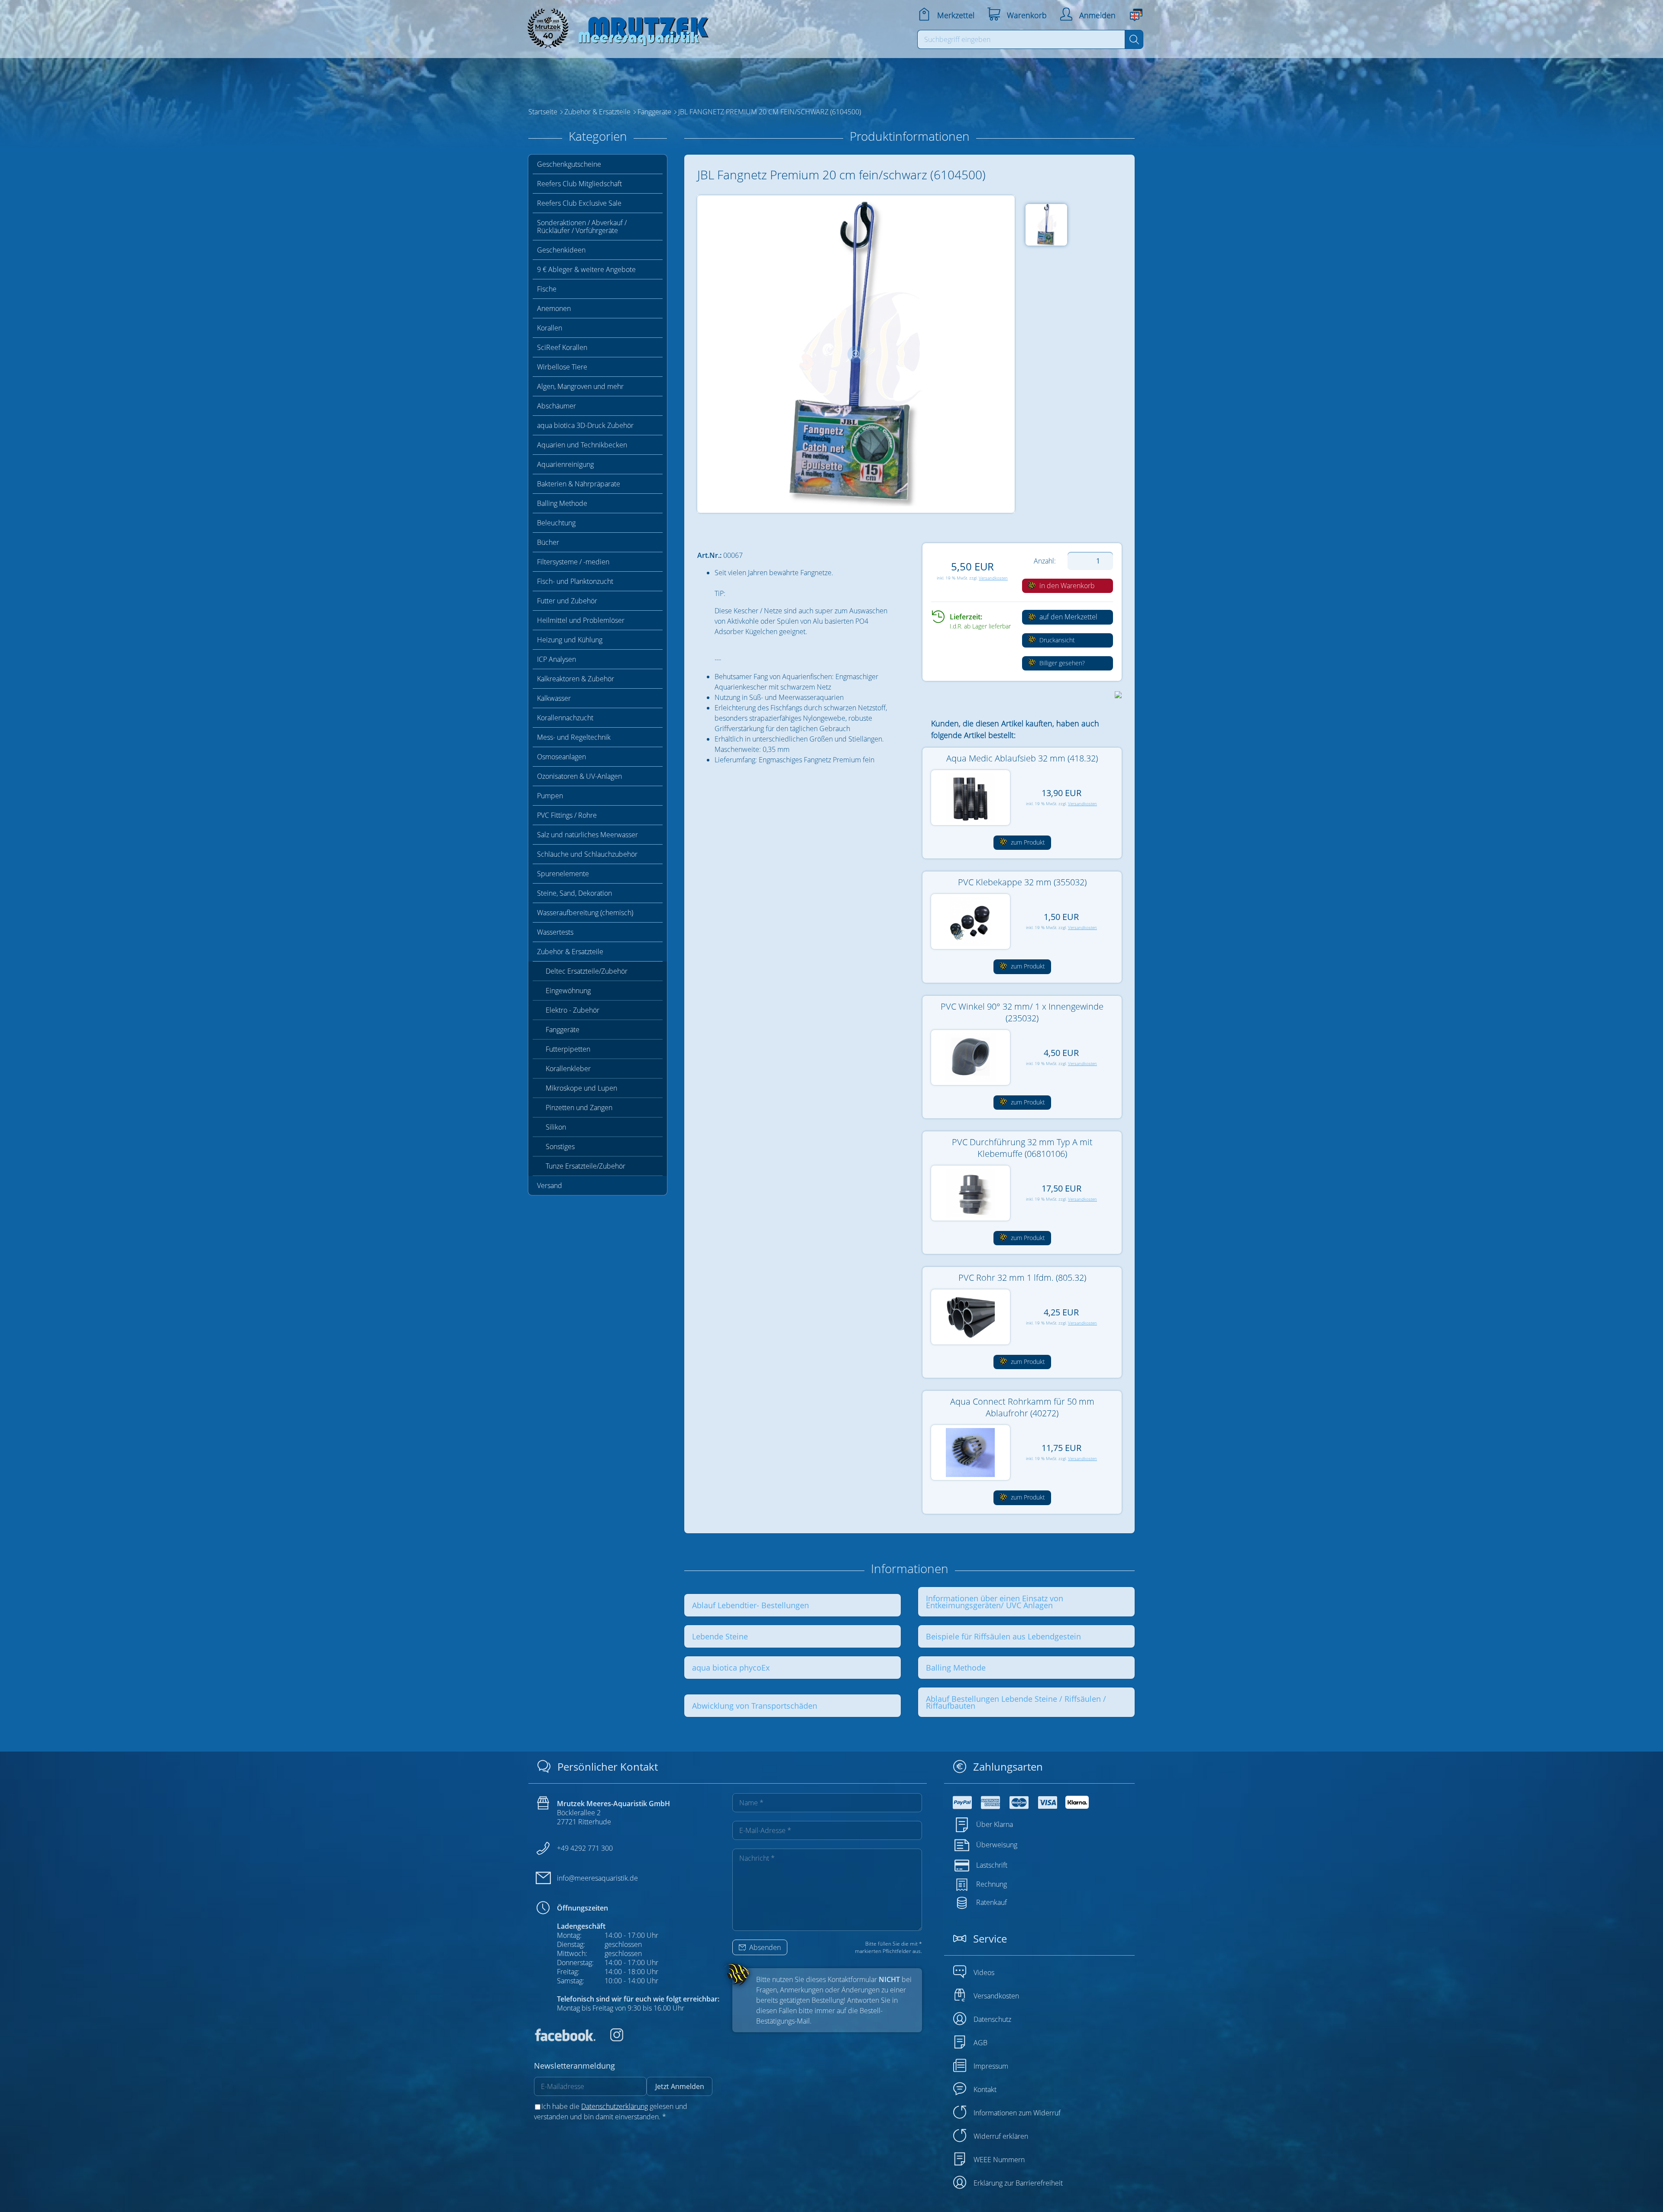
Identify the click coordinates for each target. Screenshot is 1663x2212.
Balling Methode (562, 503)
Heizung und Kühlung (570, 640)
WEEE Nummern (999, 2160)
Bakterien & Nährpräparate (579, 484)
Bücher (548, 542)
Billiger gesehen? (1061, 663)
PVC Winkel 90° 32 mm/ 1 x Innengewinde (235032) (1022, 1012)
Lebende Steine (720, 1636)
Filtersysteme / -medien (573, 562)
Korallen (550, 328)
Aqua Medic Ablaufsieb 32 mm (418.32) (1022, 758)
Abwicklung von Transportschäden (755, 1706)
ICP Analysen (556, 659)
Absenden (764, 1947)
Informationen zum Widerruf (1017, 2113)
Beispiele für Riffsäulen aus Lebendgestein (1003, 1636)
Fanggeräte (563, 1030)
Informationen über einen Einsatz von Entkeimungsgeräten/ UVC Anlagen (995, 1602)
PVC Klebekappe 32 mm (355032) (1022, 882)
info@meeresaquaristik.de (597, 1878)
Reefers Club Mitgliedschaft (579, 184)
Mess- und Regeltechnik (574, 737)
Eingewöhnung (568, 991)
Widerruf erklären (1001, 2136)
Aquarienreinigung (565, 464)
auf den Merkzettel (1068, 617)
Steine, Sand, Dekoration (574, 893)
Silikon (556, 1127)
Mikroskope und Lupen (581, 1088)
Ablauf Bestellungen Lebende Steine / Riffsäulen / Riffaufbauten (1016, 1702)
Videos (984, 1972)
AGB (980, 2043)
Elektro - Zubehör (573, 1010)
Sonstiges (560, 1146)
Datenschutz (992, 2019)
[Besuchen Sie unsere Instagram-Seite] (610, 2039)
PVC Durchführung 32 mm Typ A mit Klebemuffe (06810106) (1022, 1148)
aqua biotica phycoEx (731, 1668)
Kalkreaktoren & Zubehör (576, 679)
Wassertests (555, 932)
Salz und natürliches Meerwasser (587, 835)
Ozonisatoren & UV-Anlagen (579, 776)
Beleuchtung (556, 523)
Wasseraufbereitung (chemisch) (585, 913)
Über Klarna (995, 1824)
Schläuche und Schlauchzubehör (587, 854)
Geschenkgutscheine (569, 164)
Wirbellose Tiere (562, 367)
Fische (547, 289)
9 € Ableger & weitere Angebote (586, 269)
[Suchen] (1134, 39)
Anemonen (554, 308)
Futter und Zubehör (567, 601)
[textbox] (1021, 39)
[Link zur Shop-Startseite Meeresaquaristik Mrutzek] (615, 26)
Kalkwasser (554, 698)
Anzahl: (1045, 561)
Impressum (991, 2066)
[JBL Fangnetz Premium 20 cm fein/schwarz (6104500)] (856, 354)
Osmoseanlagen (561, 757)
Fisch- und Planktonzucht (575, 581)
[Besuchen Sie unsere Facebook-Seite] (565, 2039)
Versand (550, 1185)
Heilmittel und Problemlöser (581, 620)
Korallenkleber (568, 1069)
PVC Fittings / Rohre (567, 815)
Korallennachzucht (565, 718)
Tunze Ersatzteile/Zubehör (586, 1166)
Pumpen (550, 796)
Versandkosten (993, 578)
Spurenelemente (563, 874)
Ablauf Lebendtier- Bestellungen (751, 1605)
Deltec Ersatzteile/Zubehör (587, 971)
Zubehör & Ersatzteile (570, 952)
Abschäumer (556, 406)
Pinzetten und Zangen (579, 1108)
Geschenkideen (561, 250)
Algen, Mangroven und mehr (580, 386)
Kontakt (985, 2089)
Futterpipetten (568, 1049)
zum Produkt (1027, 842)
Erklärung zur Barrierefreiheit (1018, 2183)
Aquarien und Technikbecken (582, 445)
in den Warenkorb (1066, 586)
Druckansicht (1056, 640)
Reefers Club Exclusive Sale (579, 203)
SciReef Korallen (562, 347)
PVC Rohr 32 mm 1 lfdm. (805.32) (1022, 1278)
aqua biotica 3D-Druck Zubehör (585, 425)
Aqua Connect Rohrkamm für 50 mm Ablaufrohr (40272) (1022, 1407)
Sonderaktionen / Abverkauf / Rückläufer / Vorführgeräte (582, 227)
